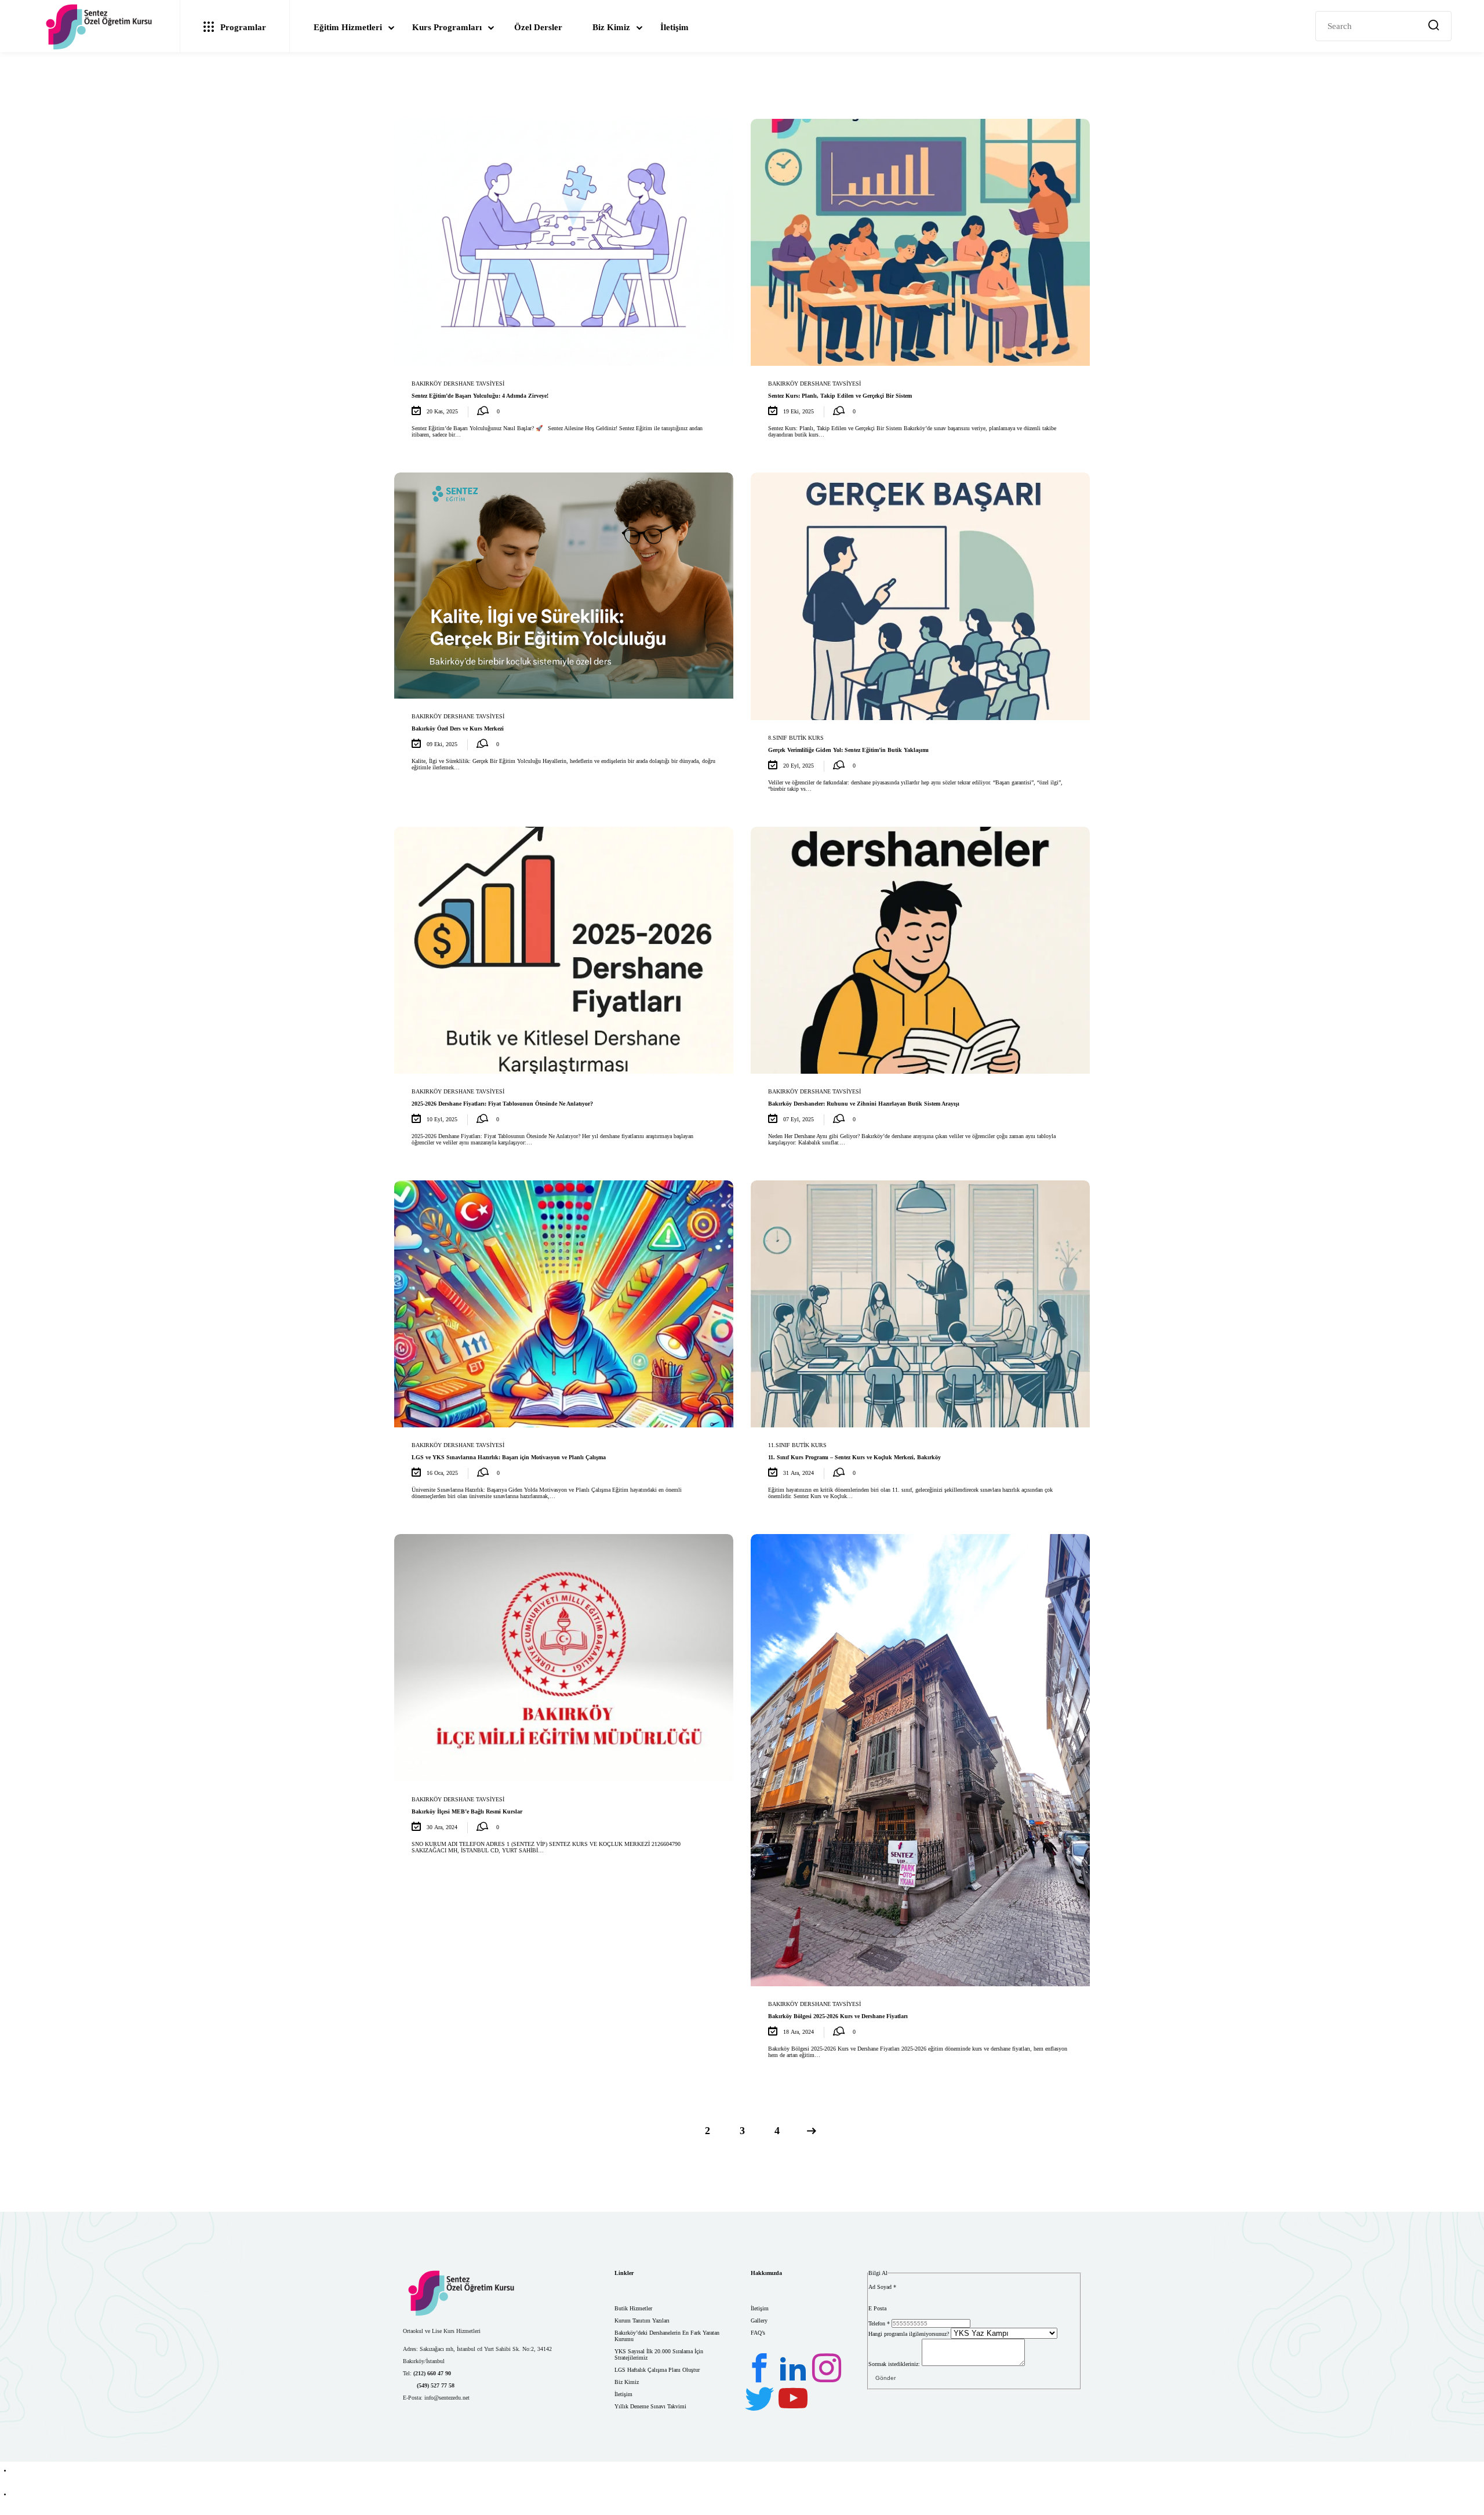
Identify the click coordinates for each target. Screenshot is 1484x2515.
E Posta (878, 2308)
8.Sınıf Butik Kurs (796, 738)
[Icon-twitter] (759, 2398)
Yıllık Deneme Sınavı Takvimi (650, 2406)
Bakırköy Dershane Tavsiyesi (458, 384)
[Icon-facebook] (759, 2368)
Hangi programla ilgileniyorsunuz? (910, 2334)
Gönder (885, 2378)
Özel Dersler (537, 27)
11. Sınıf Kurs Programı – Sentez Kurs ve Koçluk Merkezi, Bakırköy (854, 1457)
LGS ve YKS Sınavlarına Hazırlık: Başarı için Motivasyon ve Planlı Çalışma (509, 1457)
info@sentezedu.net (447, 2398)
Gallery (759, 2320)
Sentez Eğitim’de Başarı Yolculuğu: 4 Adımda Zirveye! (480, 396)
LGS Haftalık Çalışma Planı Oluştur (657, 2370)
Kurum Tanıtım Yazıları (642, 2320)
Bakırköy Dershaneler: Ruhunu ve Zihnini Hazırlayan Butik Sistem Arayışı (864, 1104)
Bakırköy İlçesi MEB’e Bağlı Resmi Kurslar (467, 1811)
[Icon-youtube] (793, 2398)
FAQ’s (758, 2333)
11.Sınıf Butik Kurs (797, 1445)
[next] (812, 2131)
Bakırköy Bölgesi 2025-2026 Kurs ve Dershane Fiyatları (838, 2016)
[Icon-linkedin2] (793, 2368)
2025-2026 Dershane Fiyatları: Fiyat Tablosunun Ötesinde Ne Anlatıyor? (502, 1104)
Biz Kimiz (611, 27)
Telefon (879, 2323)
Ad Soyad (882, 2287)
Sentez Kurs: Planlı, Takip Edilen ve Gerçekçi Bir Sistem (840, 396)
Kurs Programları (447, 27)
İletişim (674, 27)
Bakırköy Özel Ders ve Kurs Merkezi (458, 728)
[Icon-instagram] (827, 2368)
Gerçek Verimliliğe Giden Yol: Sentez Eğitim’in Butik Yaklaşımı (848, 750)
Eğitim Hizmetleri (348, 27)
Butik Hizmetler (633, 2308)
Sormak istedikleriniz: (895, 2364)
